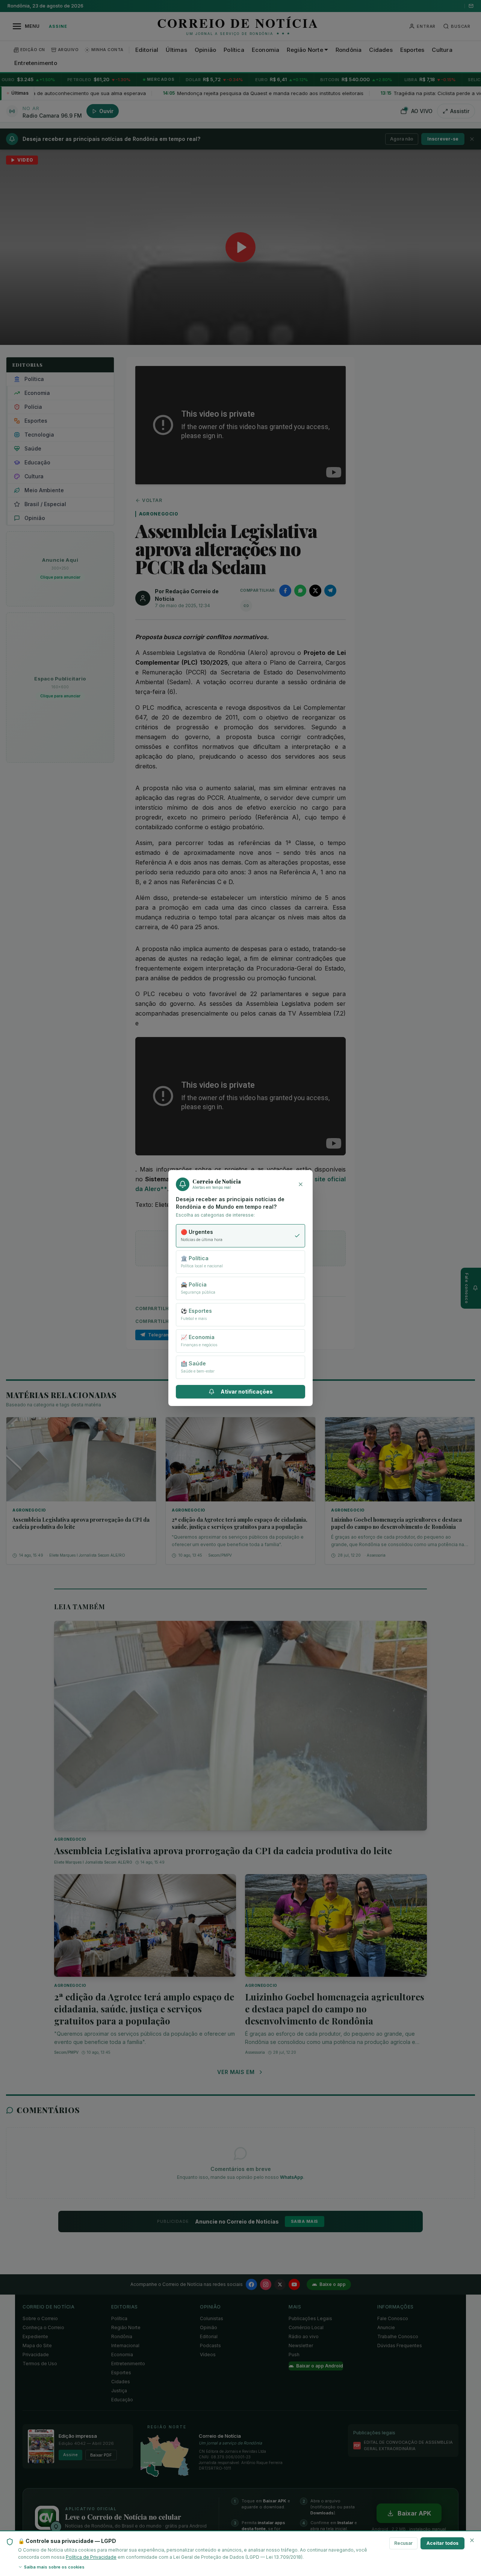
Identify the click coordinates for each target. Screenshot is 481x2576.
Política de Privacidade (91, 2557)
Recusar (403, 2543)
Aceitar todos (442, 2543)
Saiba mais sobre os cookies (54, 2567)
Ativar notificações (247, 1392)
